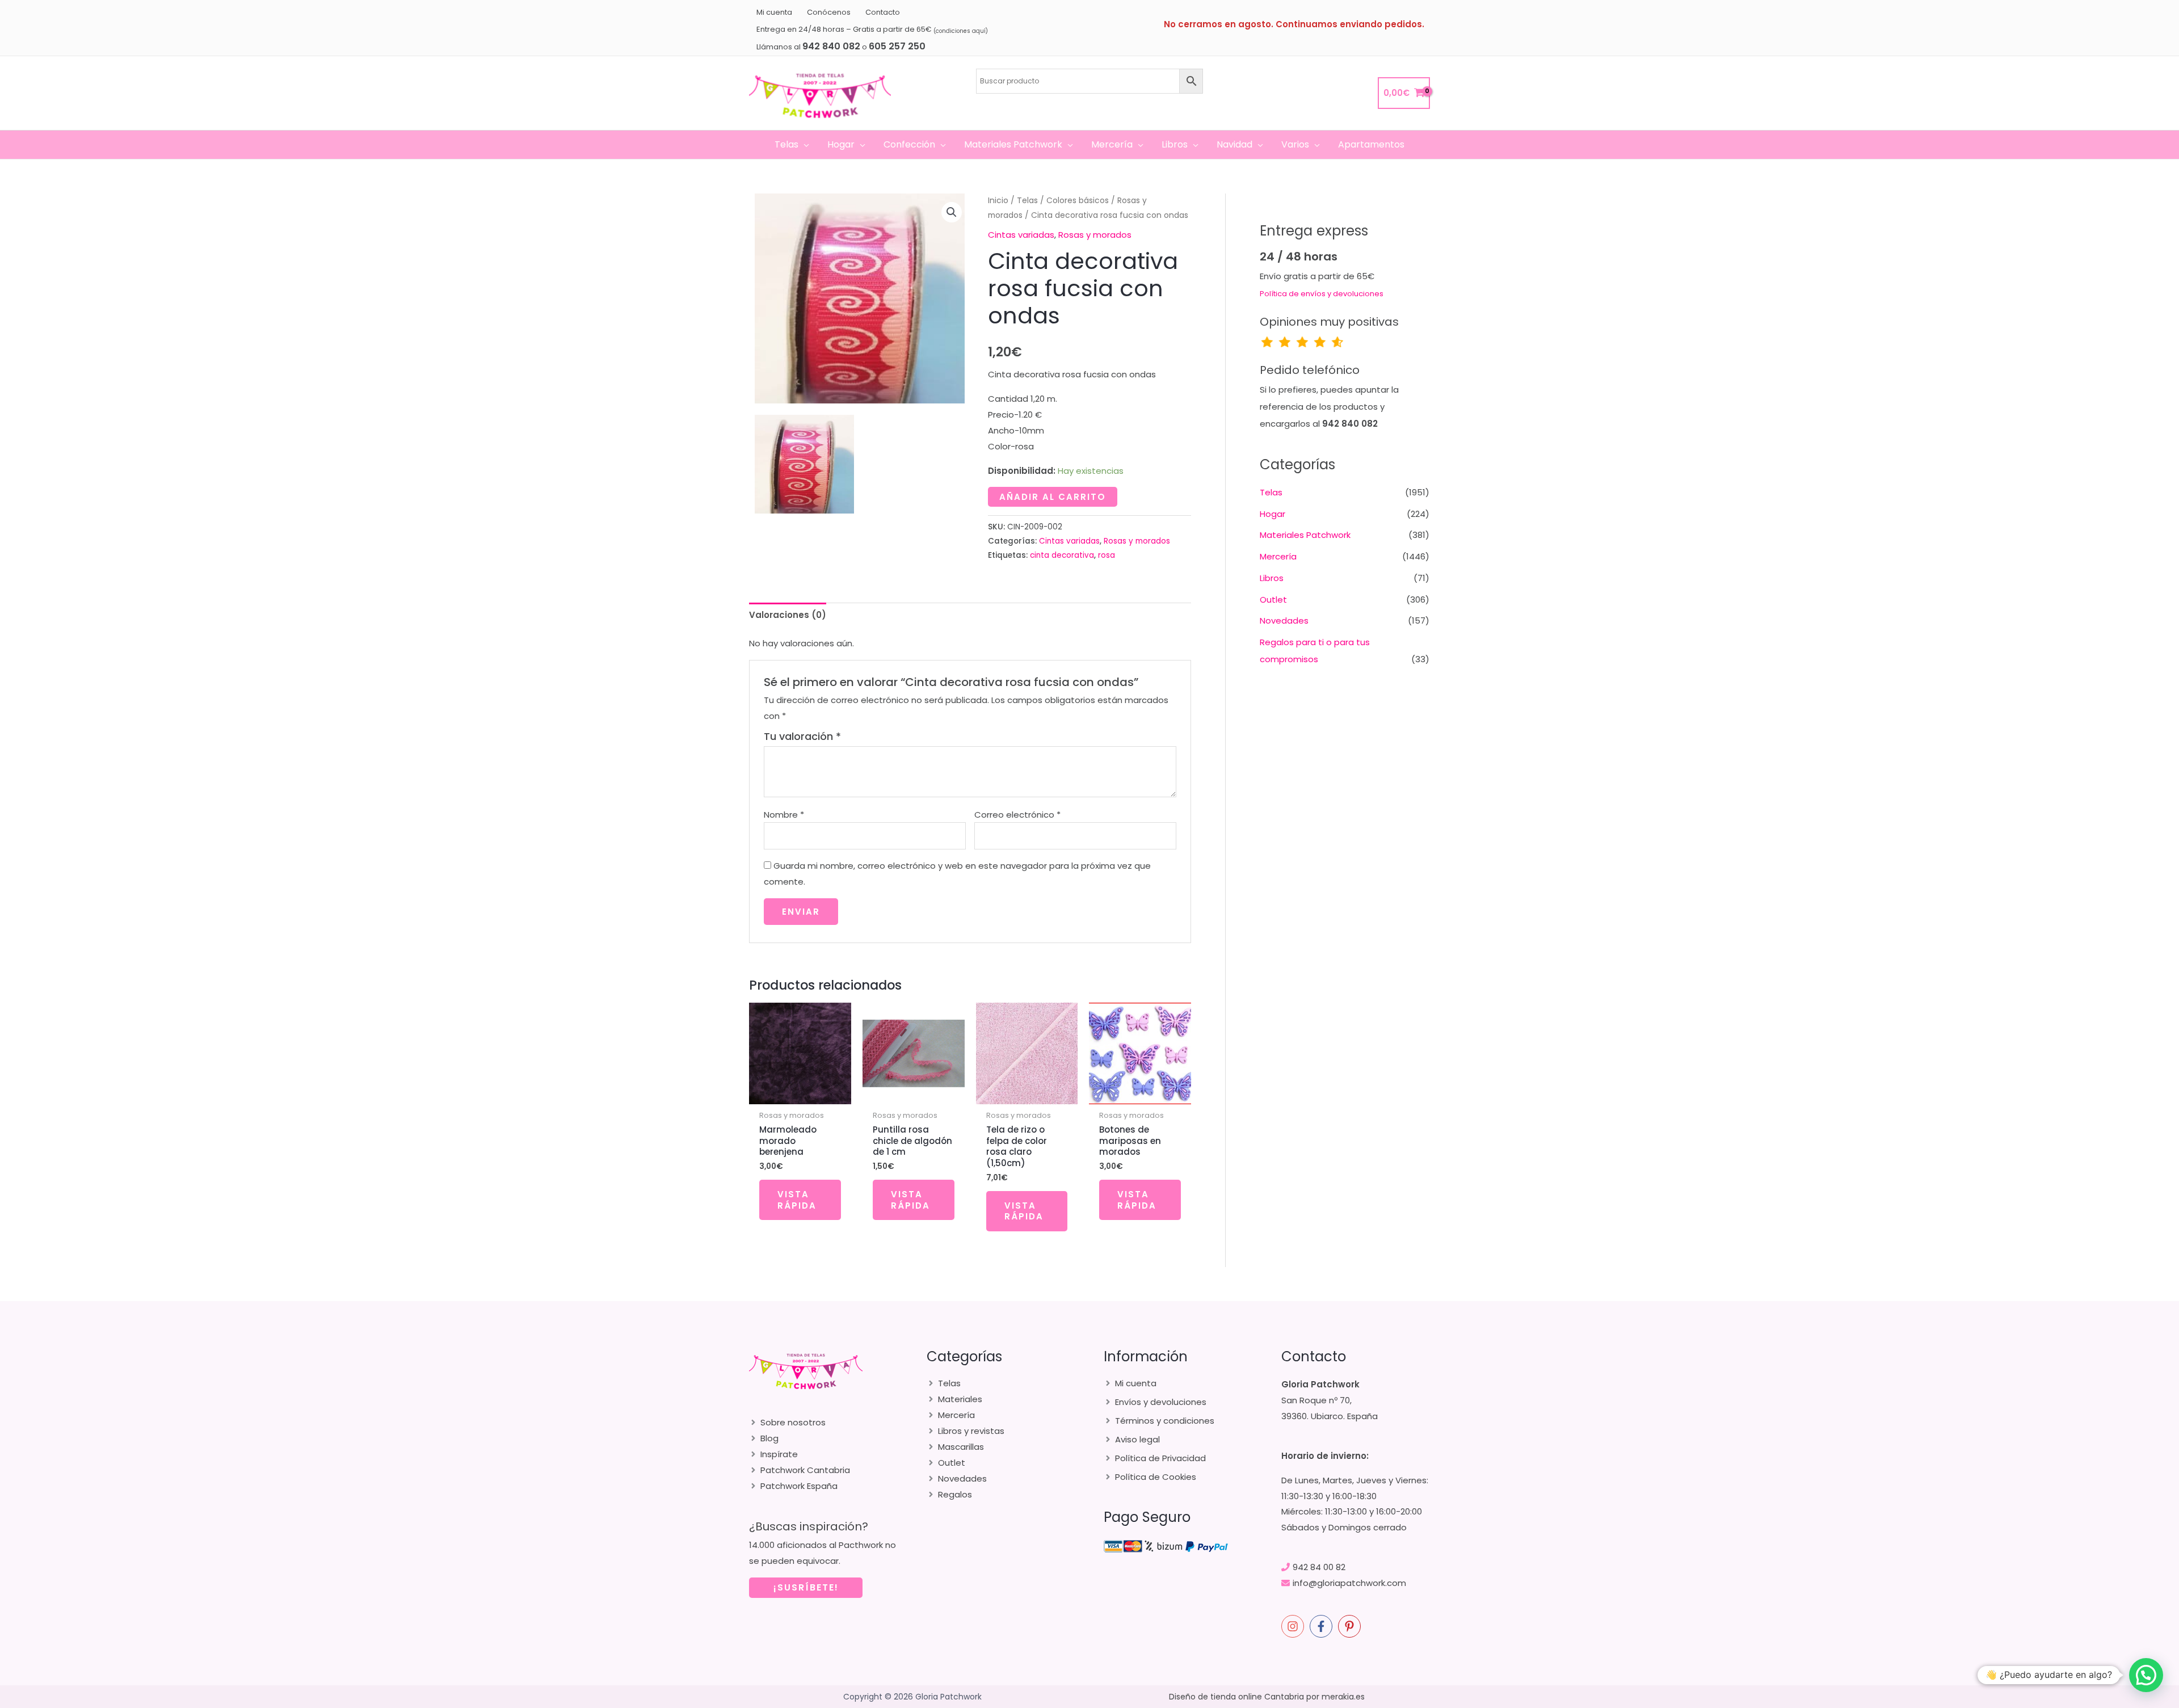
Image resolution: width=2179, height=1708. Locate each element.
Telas (1027, 201)
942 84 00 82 (1319, 1567)
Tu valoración (802, 736)
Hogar (1273, 514)
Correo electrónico (1017, 815)
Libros (1272, 578)
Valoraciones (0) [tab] (788, 615)
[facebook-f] (1323, 1626)
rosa (1107, 555)
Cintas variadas (1021, 235)
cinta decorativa (1062, 555)
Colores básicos (1078, 201)
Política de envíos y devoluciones (1322, 294)
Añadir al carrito (1053, 497)
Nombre (784, 815)
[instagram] (1294, 1626)
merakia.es (1343, 1697)
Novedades (1284, 620)
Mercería (1278, 556)
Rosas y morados (1095, 235)
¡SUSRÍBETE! (806, 1587)
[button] (804, 145)
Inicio (998, 201)
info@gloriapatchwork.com (1349, 1583)
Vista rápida (797, 1200)
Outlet (1273, 600)
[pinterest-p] (1351, 1626)
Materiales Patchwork (1305, 535)
